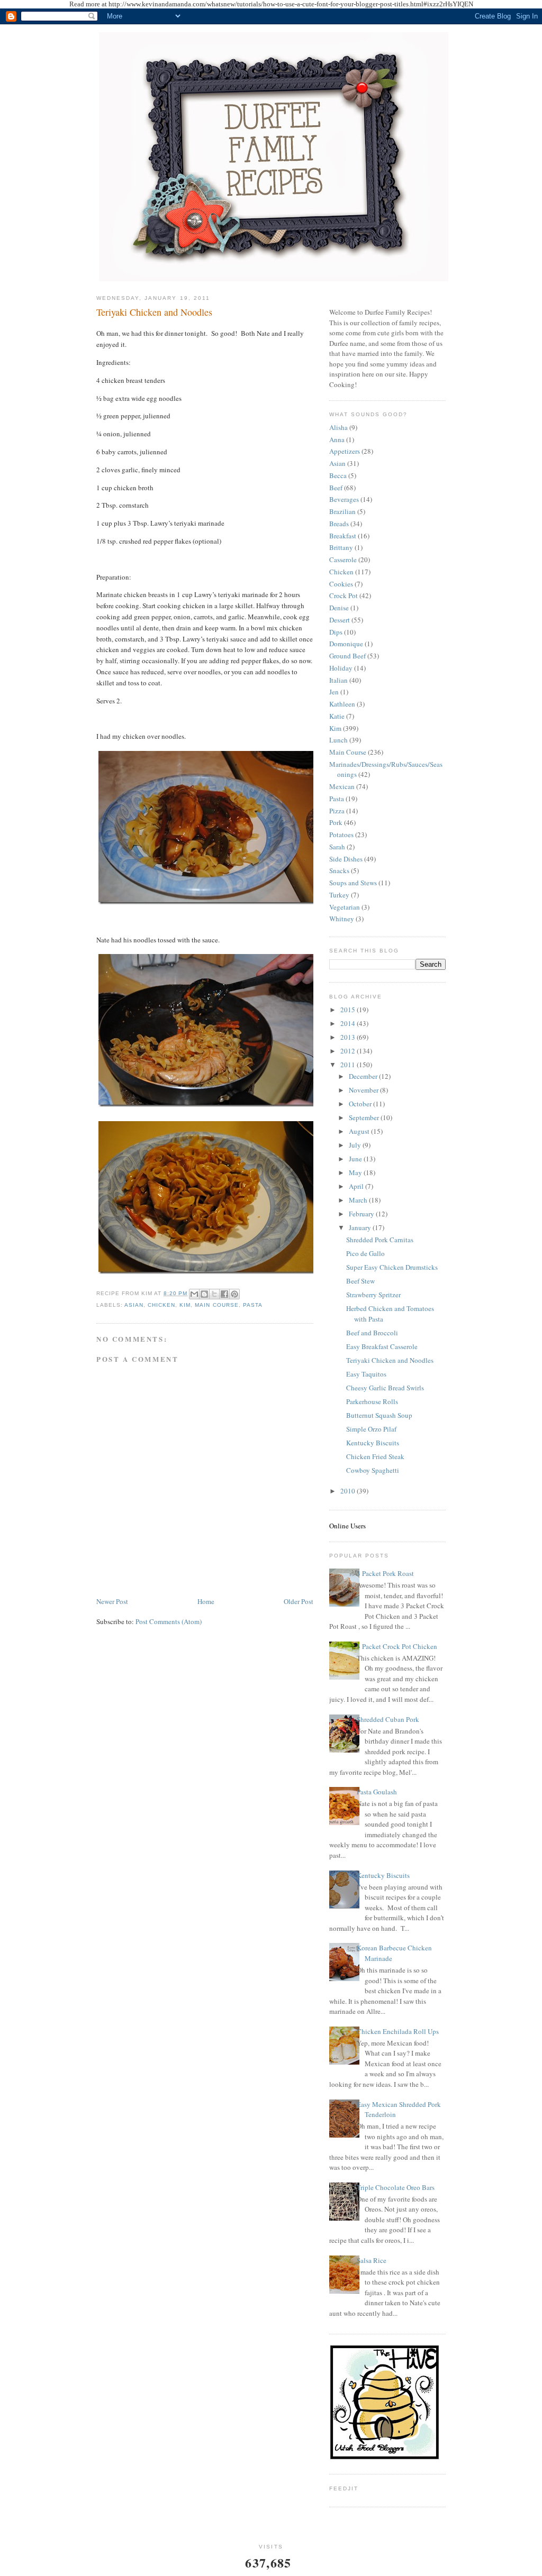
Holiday (341, 668)
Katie (337, 716)
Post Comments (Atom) (169, 1621)
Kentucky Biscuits (373, 1443)
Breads (339, 524)
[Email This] (194, 1294)
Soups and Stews (353, 883)
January (361, 1227)
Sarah (337, 847)
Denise (339, 608)
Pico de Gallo (365, 1253)
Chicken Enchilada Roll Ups (398, 2031)
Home (206, 1601)
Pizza (337, 811)
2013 (349, 1037)
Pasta (253, 1305)
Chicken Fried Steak (375, 1456)
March (359, 1200)
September (365, 1117)
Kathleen (342, 704)
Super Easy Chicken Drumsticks (392, 1267)
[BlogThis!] (204, 1294)
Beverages (344, 499)
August (360, 1131)
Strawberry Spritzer (373, 1295)
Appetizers (345, 451)
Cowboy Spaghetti (373, 1470)
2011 (349, 1065)
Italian (338, 680)
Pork (336, 822)
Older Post (299, 1601)
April (357, 1186)
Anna (337, 439)
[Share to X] (214, 1294)
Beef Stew (360, 1281)
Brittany (341, 547)
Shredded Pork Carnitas (380, 1240)
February (362, 1214)
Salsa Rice (372, 2260)
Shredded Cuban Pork (388, 1719)
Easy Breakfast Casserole (382, 1346)
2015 (349, 1010)
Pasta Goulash (377, 1792)
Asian (134, 1305)
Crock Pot (344, 595)
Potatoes (341, 835)
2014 (349, 1023)
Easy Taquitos (366, 1374)
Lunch (338, 740)
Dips (336, 632)
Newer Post (112, 1601)
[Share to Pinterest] (234, 1294)
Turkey (339, 895)
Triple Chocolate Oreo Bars (396, 2187)
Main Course (216, 1305)
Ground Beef (347, 656)
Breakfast (343, 536)
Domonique (346, 644)
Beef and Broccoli (372, 1333)
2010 (349, 1491)
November (364, 1090)
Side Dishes (346, 859)
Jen (334, 692)
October (361, 1104)
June (356, 1159)
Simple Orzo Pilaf (371, 1429)
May (356, 1172)
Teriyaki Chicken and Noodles (154, 312)
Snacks (339, 870)
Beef (336, 488)
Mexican (342, 786)
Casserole (343, 560)
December (364, 1076)
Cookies (341, 584)
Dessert (340, 620)
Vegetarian (345, 907)
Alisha (338, 427)
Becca (338, 475)
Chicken (161, 1305)
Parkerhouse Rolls (372, 1401)
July (356, 1145)
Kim (185, 1305)
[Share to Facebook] (224, 1294)
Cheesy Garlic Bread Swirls (385, 1388)
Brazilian (342, 511)
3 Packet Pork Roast (385, 1573)
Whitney (342, 919)
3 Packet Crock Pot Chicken (397, 1646)
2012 (349, 1051)
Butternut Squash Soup (379, 1415)
